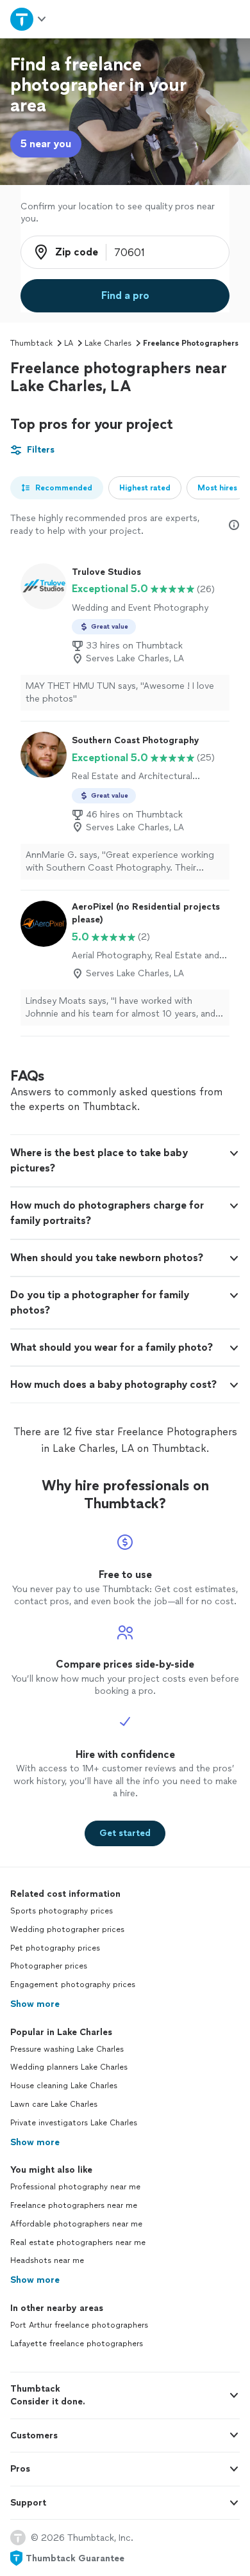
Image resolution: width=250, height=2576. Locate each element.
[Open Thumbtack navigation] (29, 19)
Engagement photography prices (73, 1984)
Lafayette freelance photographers (77, 2344)
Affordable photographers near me (76, 2224)
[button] (125, 1161)
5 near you (46, 144)
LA (69, 343)
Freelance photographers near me (74, 2205)
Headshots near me (47, 2260)
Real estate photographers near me (78, 2242)
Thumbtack (31, 343)
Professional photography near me (75, 2187)
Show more (35, 2004)
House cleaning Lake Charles (64, 2086)
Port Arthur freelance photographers (79, 2325)
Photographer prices (49, 1966)
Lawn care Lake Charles (54, 2104)
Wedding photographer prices (67, 1929)
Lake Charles (108, 343)
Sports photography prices (62, 1911)
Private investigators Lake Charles (74, 2123)
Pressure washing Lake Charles (67, 2049)
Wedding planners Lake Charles (69, 2067)
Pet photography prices (55, 1948)
